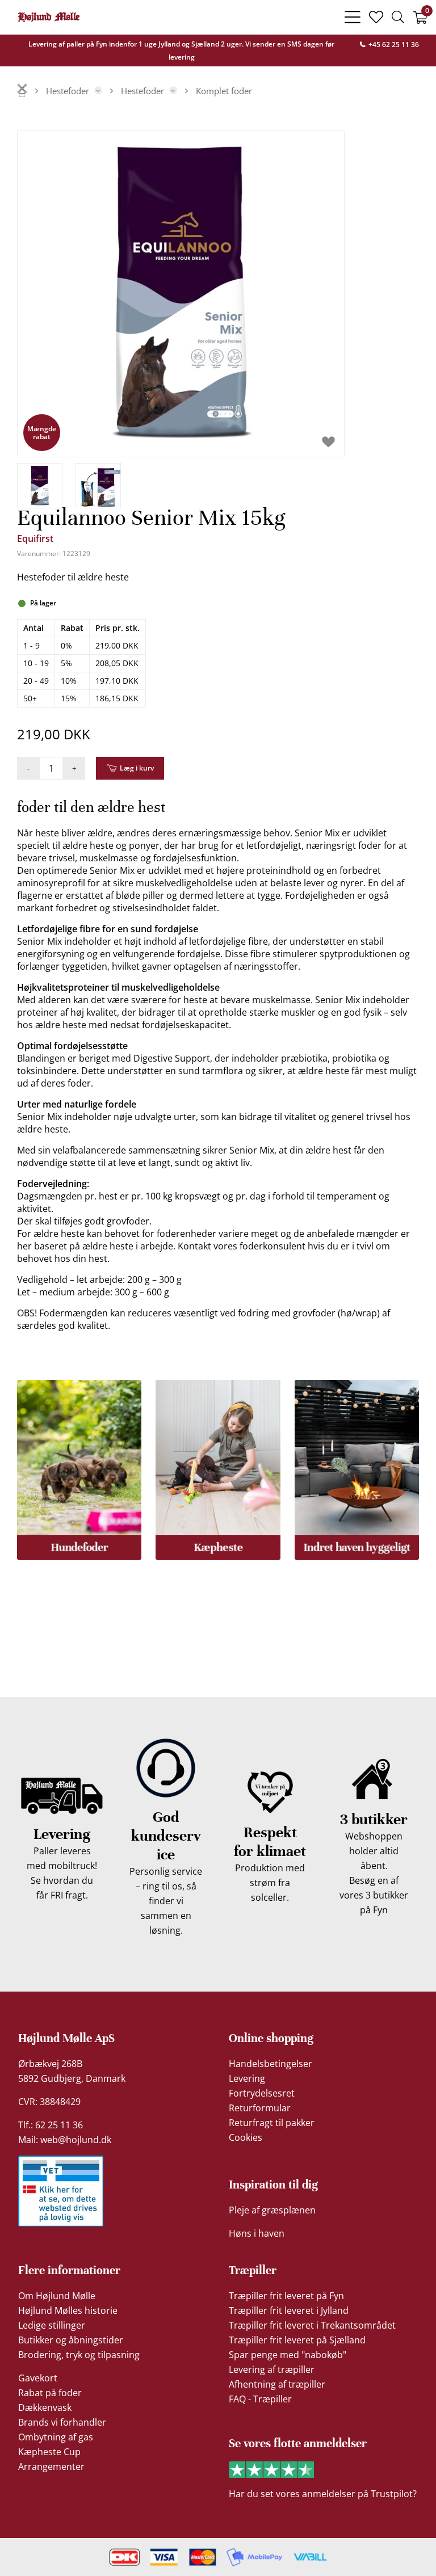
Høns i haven (257, 2233)
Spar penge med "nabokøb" (288, 2355)
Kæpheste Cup (49, 2452)
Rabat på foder (50, 2393)
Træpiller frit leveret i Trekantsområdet (312, 2325)
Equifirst (35, 538)
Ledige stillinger (52, 2325)
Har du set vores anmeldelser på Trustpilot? (323, 2494)
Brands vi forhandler (62, 2422)
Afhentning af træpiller (277, 2384)
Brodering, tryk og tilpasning (79, 2355)
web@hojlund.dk (76, 2140)
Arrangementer (51, 2466)
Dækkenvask (45, 2407)
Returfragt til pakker (272, 2123)
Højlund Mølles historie (68, 2310)
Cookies (246, 2137)
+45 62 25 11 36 (393, 45)
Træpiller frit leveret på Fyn (286, 2296)
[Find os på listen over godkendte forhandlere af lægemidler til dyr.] (61, 2191)
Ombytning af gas (56, 2437)
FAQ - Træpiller (260, 2399)
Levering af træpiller (272, 2369)
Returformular (260, 2108)
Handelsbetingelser (271, 2064)
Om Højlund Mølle (57, 2296)
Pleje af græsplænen (272, 2210)
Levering (247, 2078)
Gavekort (38, 2378)
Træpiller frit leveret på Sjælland (297, 2340)
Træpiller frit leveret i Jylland (289, 2310)
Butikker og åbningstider (71, 2340)
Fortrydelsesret (262, 2093)
